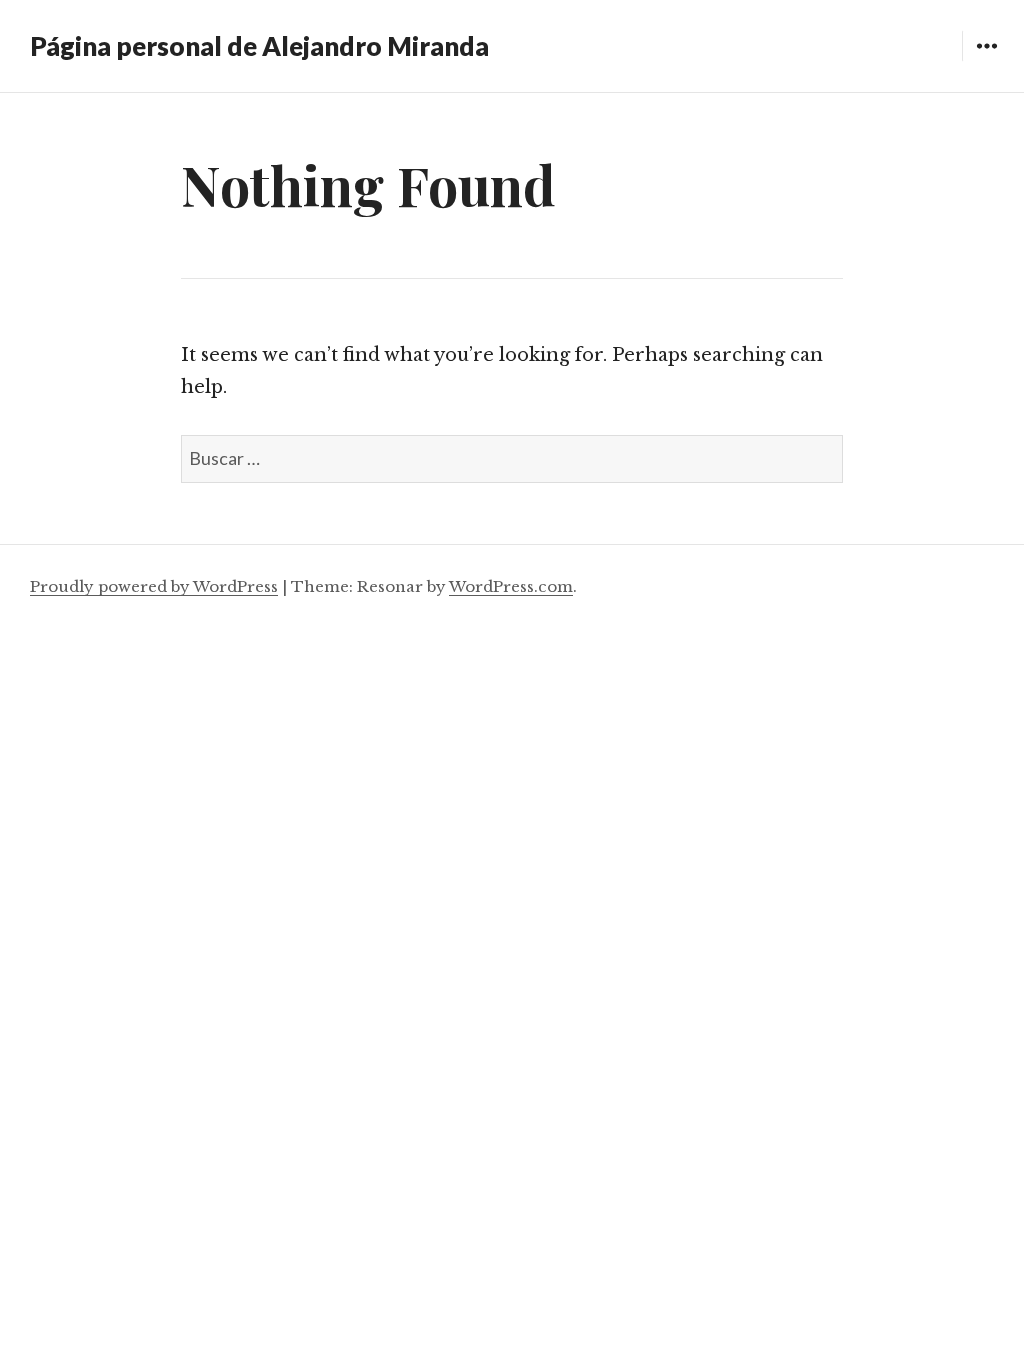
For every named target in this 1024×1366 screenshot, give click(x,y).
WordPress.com (511, 586)
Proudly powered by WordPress (154, 586)
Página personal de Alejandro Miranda (259, 46)
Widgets (986, 60)
